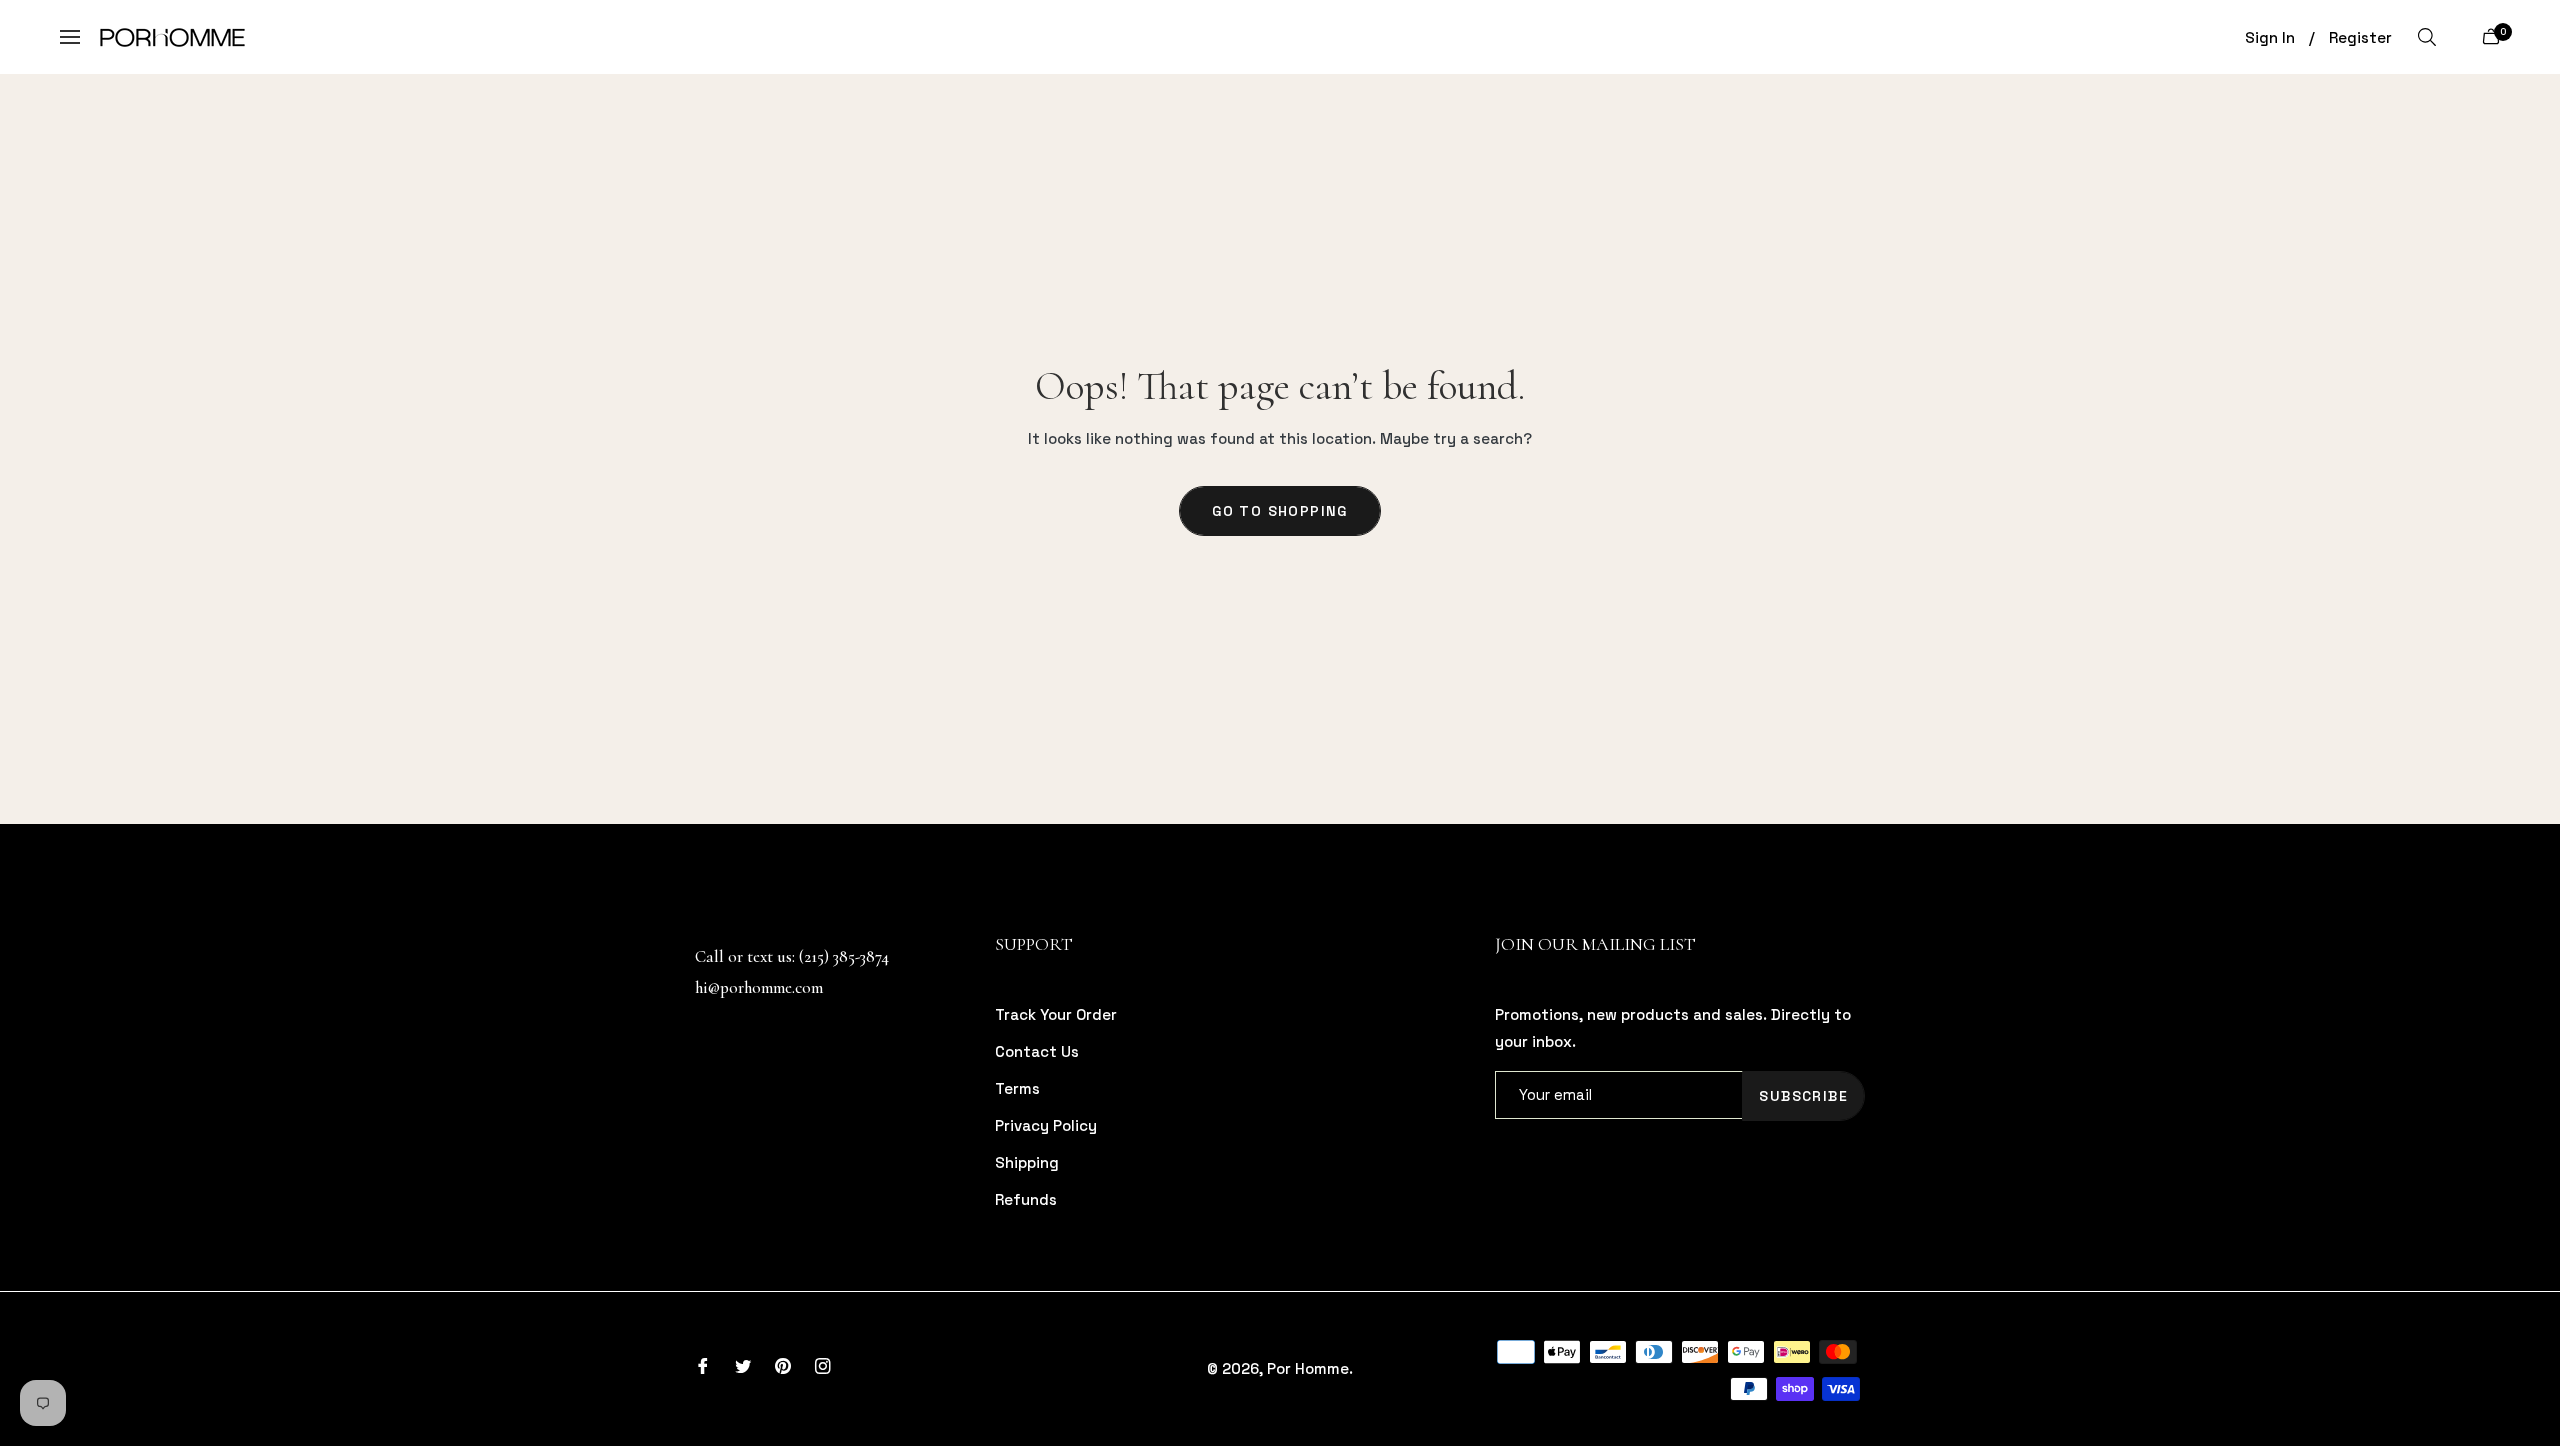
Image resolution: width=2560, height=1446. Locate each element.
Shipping (1027, 1162)
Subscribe (1803, 1096)
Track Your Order (1056, 1014)
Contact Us (1037, 1051)
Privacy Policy (1046, 1125)
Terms (1017, 1088)
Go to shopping (1280, 511)
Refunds (1026, 1199)
